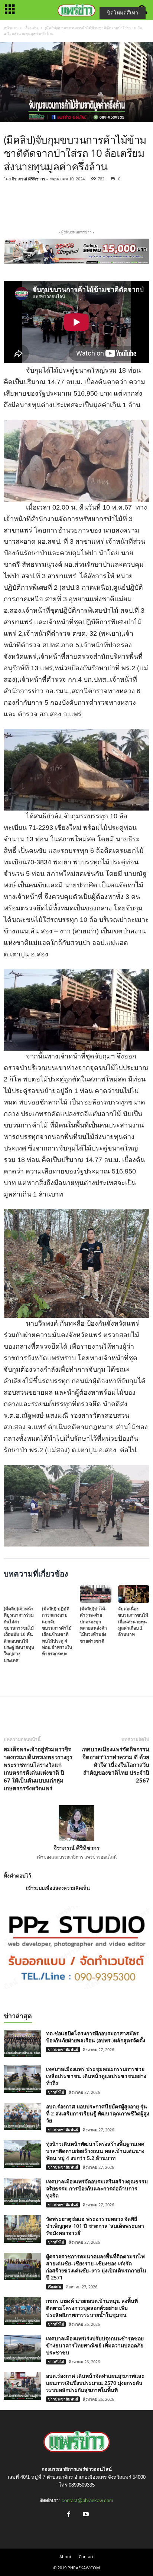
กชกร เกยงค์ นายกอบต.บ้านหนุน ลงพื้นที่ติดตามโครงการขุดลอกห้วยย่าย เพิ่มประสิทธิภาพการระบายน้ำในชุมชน (92, 2308)
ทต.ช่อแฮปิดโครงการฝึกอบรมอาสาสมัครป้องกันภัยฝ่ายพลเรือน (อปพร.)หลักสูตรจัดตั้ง (96, 2037)
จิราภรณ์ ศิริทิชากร (29, 179)
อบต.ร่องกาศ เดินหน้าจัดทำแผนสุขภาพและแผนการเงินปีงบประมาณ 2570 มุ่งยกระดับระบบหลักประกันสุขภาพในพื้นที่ (95, 2383)
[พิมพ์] (124, 207)
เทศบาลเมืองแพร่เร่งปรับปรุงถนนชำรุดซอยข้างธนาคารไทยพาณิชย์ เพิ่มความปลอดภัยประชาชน (95, 2345)
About (65, 2557)
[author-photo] (76, 1823)
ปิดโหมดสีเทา (123, 13)
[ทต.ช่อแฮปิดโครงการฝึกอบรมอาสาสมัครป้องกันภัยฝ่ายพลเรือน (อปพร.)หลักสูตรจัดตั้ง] (22, 2044)
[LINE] (90, 207)
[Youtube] (85, 2515)
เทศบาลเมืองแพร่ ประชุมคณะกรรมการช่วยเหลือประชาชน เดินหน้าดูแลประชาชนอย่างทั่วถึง (96, 2076)
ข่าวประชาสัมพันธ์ (63, 2049)
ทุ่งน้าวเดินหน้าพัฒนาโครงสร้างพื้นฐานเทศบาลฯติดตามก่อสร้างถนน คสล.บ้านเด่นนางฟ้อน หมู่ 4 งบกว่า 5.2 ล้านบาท (95, 2151)
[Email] (107, 207)
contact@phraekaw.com (87, 2500)
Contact (86, 2557)
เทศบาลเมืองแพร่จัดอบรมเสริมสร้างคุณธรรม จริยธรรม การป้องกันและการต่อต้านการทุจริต (97, 2188)
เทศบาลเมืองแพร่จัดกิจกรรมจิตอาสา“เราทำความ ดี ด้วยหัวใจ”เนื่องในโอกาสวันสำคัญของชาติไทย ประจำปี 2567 (115, 1765)
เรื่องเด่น (31, 28)
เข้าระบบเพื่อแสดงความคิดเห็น (58, 1888)
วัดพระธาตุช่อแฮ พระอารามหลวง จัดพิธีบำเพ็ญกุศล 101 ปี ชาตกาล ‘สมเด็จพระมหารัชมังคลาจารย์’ (95, 2226)
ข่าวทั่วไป (56, 2092)
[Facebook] (56, 207)
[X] (73, 207)
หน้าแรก (11, 28)
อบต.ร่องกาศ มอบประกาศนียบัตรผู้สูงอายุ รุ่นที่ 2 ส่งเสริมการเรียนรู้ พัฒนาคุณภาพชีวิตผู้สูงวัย (98, 2113)
